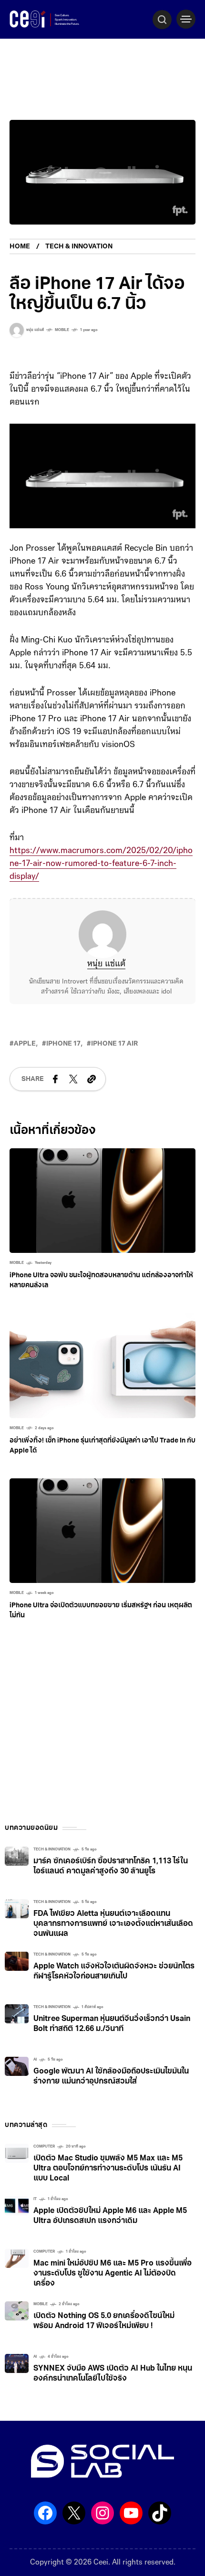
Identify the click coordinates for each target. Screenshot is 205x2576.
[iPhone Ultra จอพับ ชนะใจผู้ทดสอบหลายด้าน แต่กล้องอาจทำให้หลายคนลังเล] (102, 1201)
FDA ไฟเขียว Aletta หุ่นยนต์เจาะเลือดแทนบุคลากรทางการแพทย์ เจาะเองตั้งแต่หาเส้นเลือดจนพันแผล (113, 1924)
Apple (25, 1044)
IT (35, 2199)
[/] (186, 19)
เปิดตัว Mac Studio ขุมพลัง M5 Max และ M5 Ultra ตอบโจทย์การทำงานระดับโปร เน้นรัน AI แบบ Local (108, 2169)
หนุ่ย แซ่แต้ (106, 964)
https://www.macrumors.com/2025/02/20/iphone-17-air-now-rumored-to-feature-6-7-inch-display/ (101, 864)
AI (35, 2060)
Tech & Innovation (79, 247)
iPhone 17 (63, 1044)
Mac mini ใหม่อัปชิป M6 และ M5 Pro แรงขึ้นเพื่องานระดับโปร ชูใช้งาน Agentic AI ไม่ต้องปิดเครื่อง (113, 2274)
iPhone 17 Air (114, 1044)
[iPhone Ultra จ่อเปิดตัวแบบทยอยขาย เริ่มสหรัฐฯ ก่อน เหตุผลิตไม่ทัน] (102, 1531)
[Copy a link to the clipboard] (92, 1079)
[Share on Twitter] (73, 1079)
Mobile (62, 330)
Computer (44, 2147)
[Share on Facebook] (55, 1079)
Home (20, 247)
